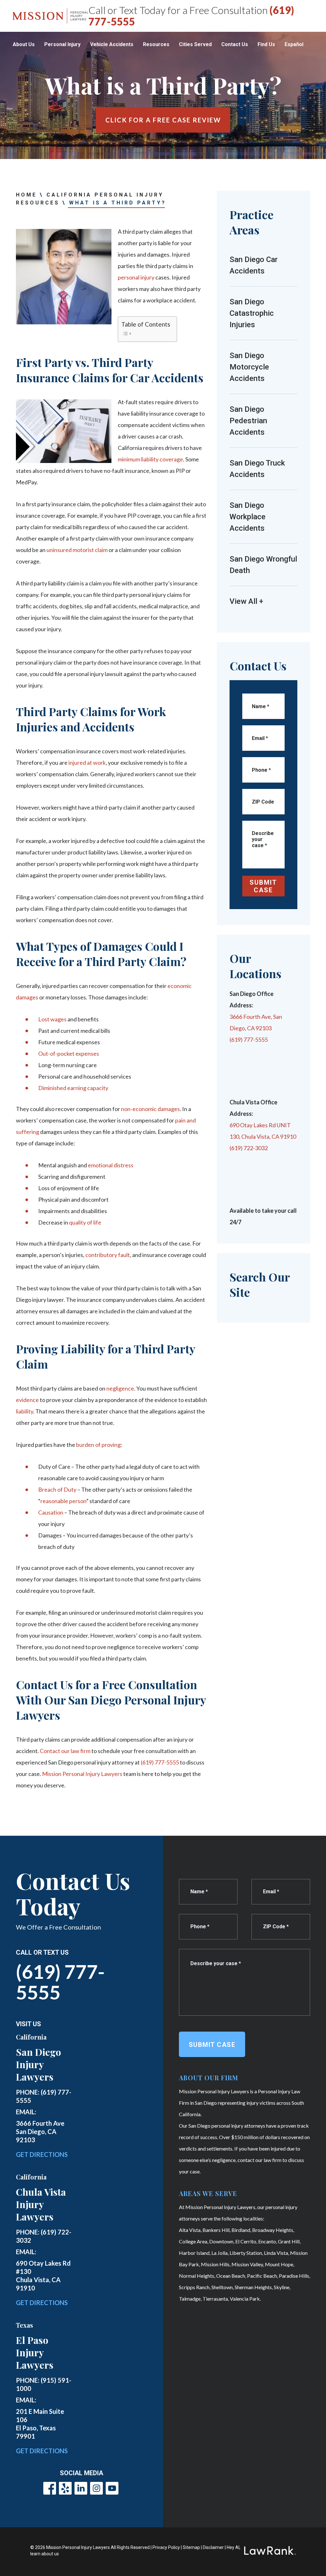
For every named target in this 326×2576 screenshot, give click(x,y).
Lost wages (52, 1019)
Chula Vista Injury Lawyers (41, 2204)
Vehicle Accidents (112, 44)
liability (25, 1411)
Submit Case (263, 886)
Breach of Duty (57, 1489)
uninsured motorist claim (77, 550)
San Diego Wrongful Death (263, 565)
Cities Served (195, 44)
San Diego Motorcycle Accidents (249, 367)
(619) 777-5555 (160, 1762)
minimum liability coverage (150, 459)
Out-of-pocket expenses (69, 1053)
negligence (120, 1388)
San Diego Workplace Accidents (248, 517)
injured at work (87, 763)
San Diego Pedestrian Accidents (248, 421)
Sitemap (191, 2547)
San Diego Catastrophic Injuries (252, 313)
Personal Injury (62, 44)
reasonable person (63, 1501)
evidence (27, 1400)
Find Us (266, 44)
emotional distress (111, 1165)
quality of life (85, 1222)
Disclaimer (213, 2547)
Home (26, 195)
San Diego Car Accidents (254, 265)
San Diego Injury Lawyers (39, 2064)
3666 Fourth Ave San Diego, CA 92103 (40, 2131)
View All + (246, 601)
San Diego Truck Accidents (257, 469)
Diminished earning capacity (73, 1088)
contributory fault (108, 1255)
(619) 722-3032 (249, 1148)
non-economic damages (150, 1109)
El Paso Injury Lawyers (35, 2352)
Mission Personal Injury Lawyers (82, 1774)
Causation (51, 1512)
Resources (156, 44)
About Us (24, 44)
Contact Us (235, 44)
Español (294, 44)
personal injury (136, 277)
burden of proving (98, 1445)
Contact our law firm (65, 1751)
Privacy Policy (166, 2547)
